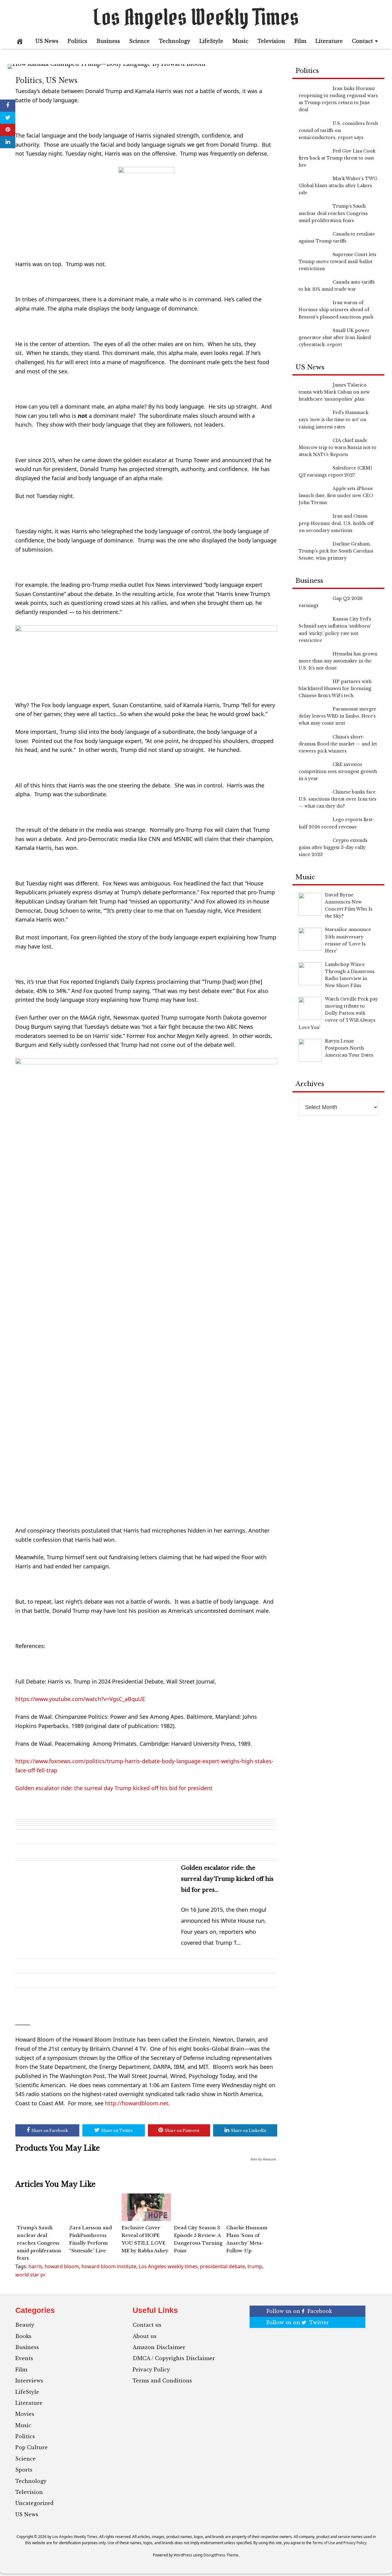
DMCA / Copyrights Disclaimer (174, 2358)
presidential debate (222, 2266)
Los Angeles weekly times (168, 2266)
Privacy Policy (151, 2370)
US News (47, 41)
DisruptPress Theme (221, 2555)
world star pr (30, 2275)
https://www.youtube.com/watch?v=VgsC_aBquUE (80, 1699)
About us (145, 2336)
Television (271, 41)
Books (23, 2336)
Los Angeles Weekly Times (196, 17)
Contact (362, 41)
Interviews (29, 2381)
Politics (77, 41)
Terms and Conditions (162, 2381)
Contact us (147, 2325)
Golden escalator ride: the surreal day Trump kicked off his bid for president (114, 1788)
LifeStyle (211, 41)
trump (255, 2266)
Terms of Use (324, 2543)
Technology (175, 41)
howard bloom (62, 2266)
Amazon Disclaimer (159, 2347)
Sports (24, 2470)
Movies (25, 2414)
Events (24, 2358)
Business (108, 41)
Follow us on (299, 2311)
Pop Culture (32, 2447)
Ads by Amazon (263, 2159)
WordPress (183, 2555)
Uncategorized (34, 2503)
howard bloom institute (109, 2266)
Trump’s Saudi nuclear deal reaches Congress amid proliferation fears (39, 2243)
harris (35, 2266)
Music (240, 41)
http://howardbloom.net (137, 2103)
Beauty (25, 2325)
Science (139, 41)
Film (300, 41)
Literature (329, 41)
